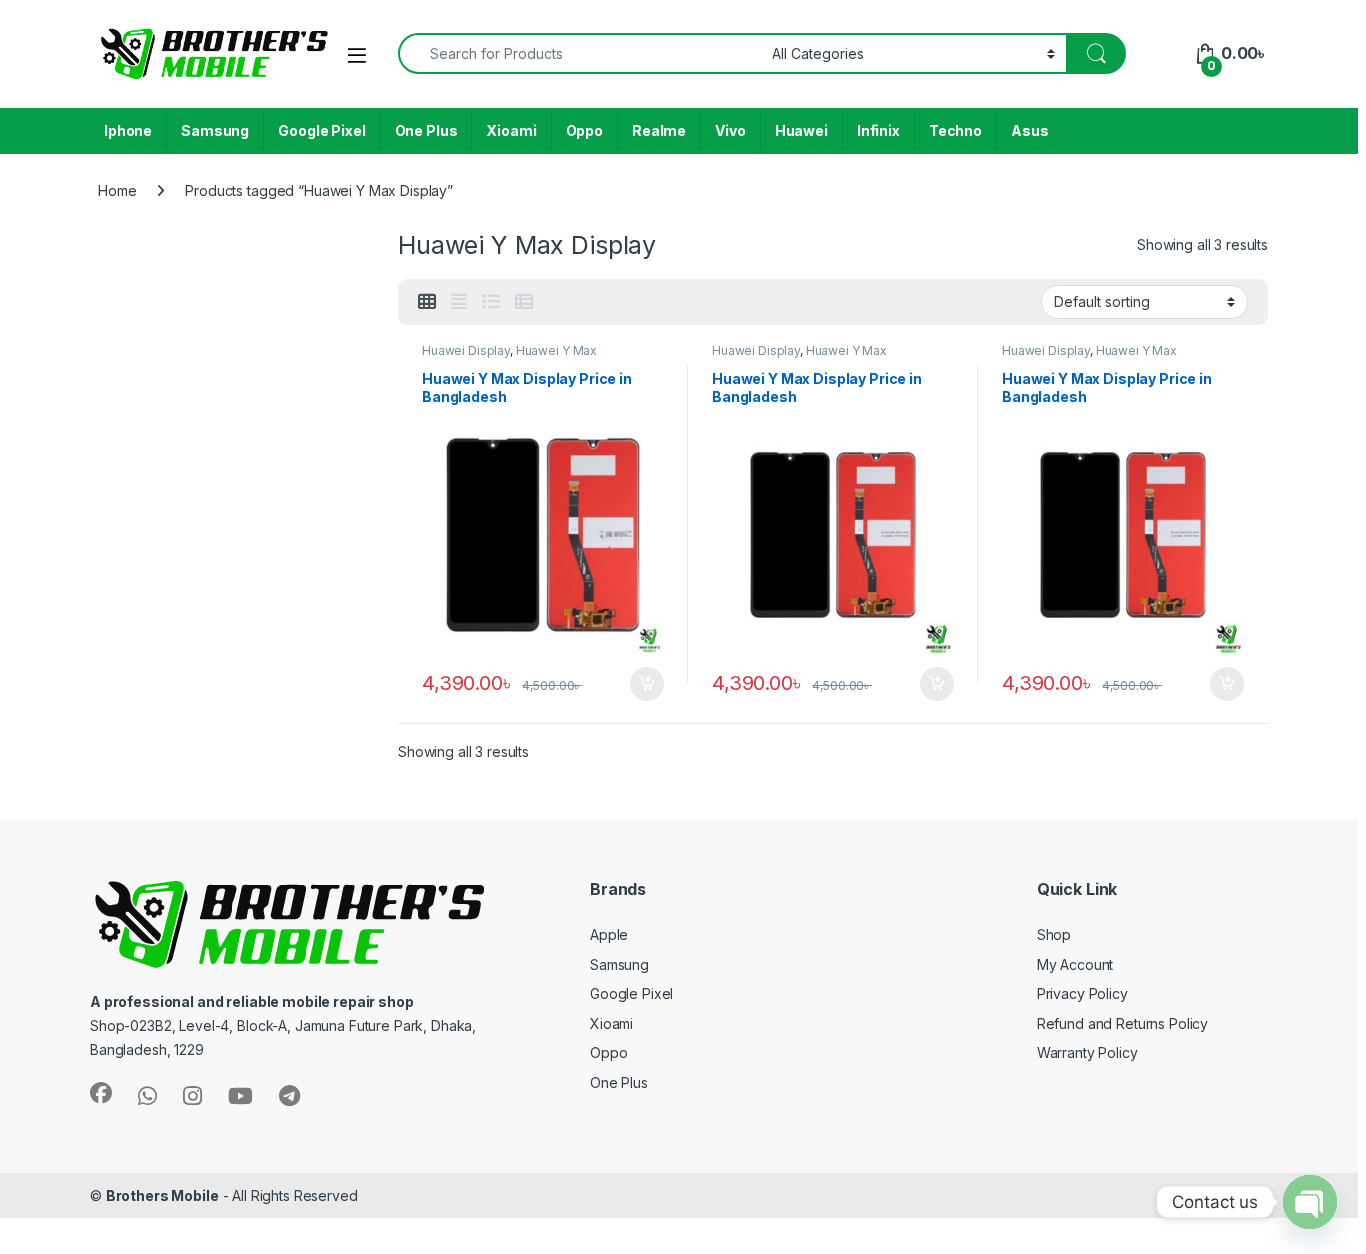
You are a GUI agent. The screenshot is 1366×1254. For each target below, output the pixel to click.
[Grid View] (427, 302)
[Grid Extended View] (459, 302)
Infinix (878, 130)
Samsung (215, 130)
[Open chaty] (1310, 1202)
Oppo (584, 130)
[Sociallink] (101, 1093)
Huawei (801, 130)
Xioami (511, 130)
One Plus (426, 130)
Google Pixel (321, 130)
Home (117, 190)
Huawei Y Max (556, 350)
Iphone (128, 130)
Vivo (730, 130)
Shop (1054, 934)
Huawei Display (466, 350)
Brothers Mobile (162, 1195)
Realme (659, 130)
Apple (609, 934)
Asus (1029, 130)
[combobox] (579, 53)
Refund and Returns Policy (1123, 1023)
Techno (955, 130)
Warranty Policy (1087, 1052)
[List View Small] (524, 302)
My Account (1075, 964)
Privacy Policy (1082, 993)
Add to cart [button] (647, 684)
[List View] (491, 302)
